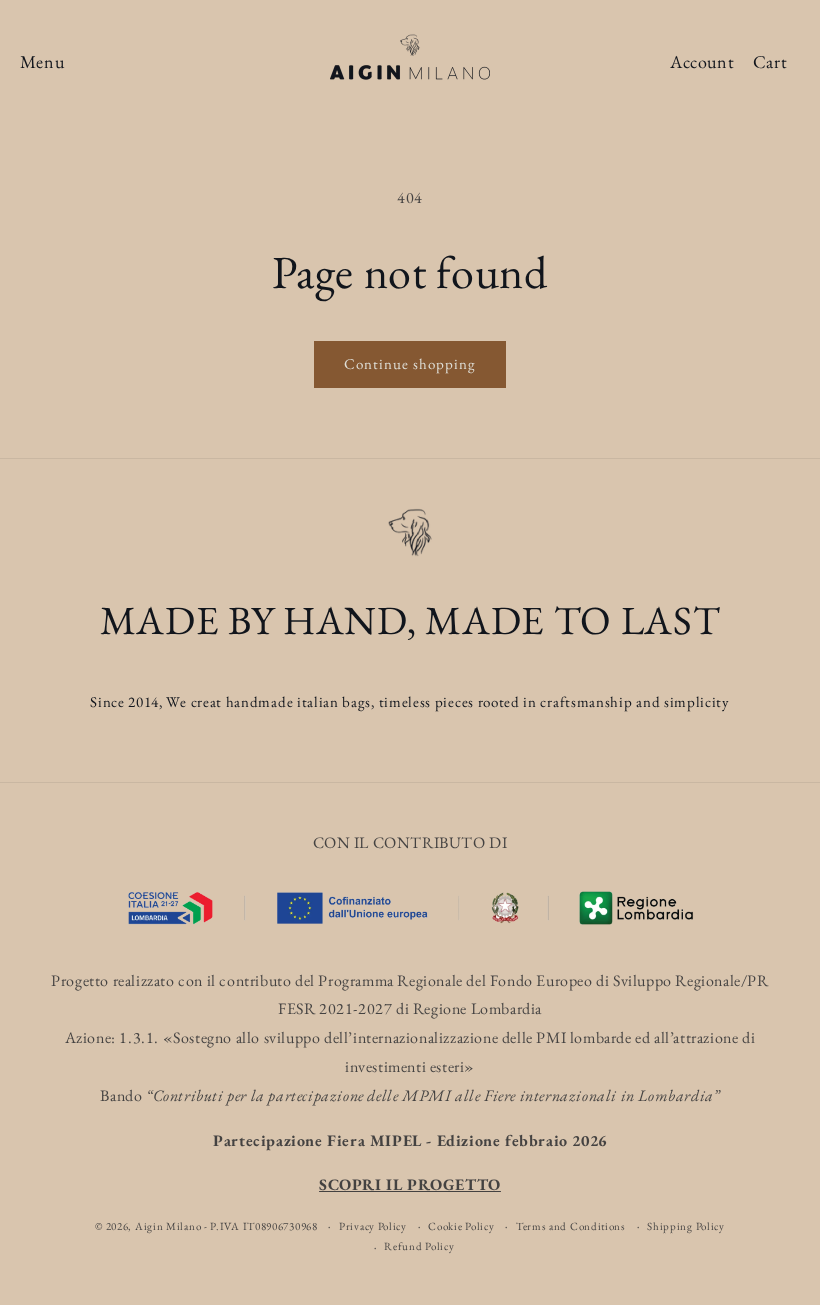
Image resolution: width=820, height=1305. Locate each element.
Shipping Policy (686, 1226)
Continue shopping (410, 363)
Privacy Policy (373, 1226)
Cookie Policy (461, 1226)
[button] (42, 62)
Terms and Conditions (571, 1226)
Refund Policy (419, 1246)
